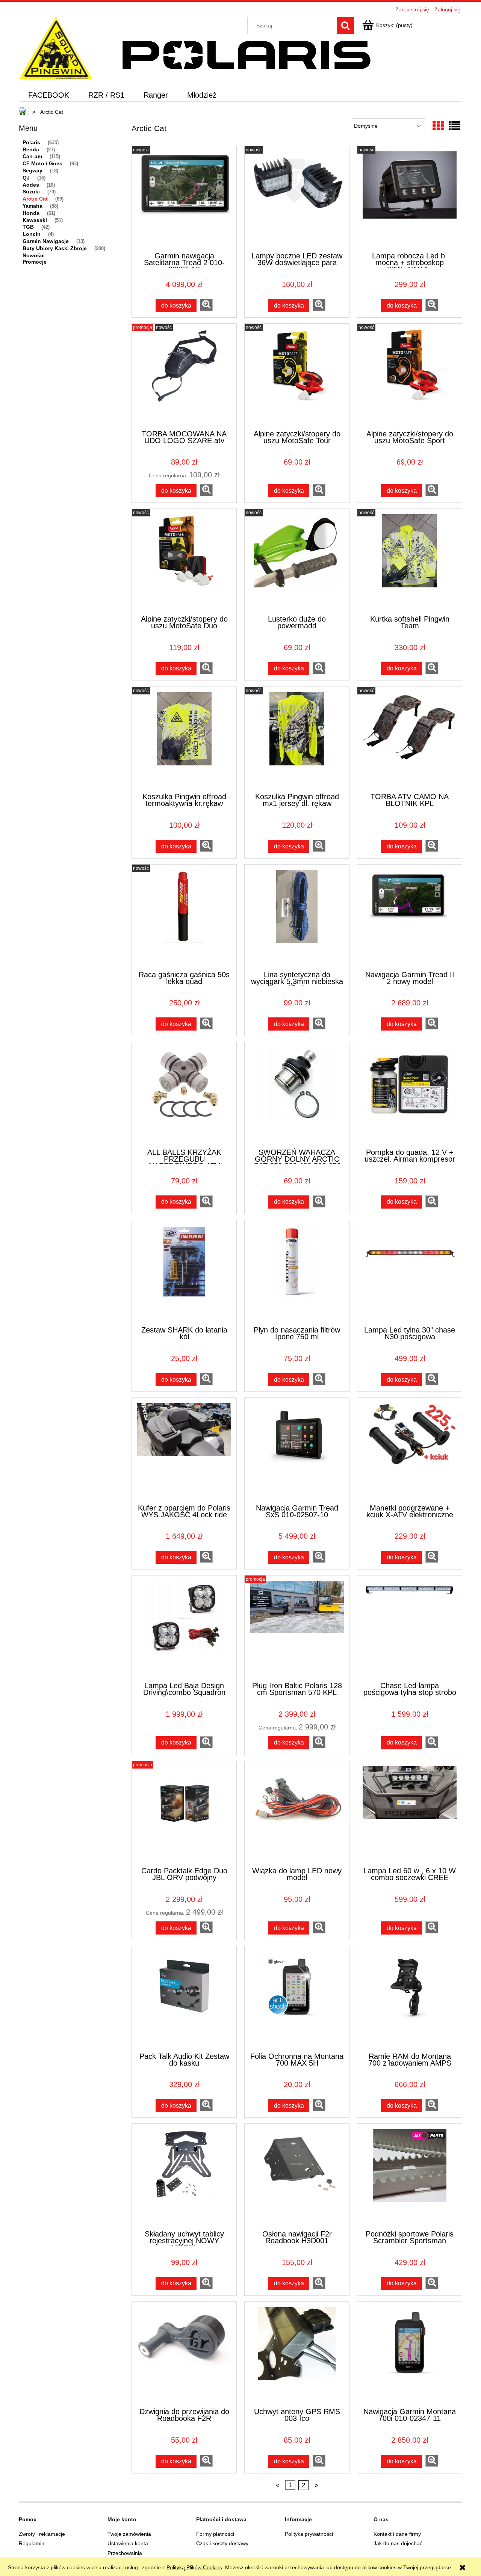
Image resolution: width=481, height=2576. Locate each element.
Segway (33, 171)
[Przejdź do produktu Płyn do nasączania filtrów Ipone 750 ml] (297, 1272)
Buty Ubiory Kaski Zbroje (55, 248)
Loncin (32, 234)
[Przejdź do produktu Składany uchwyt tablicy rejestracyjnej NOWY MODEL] (184, 2176)
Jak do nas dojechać (398, 2543)
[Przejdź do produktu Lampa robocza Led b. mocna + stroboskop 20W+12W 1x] (410, 198)
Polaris (31, 142)
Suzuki (31, 192)
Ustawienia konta (128, 2543)
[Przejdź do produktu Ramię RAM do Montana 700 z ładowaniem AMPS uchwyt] (410, 1998)
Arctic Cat (35, 199)
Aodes (31, 185)
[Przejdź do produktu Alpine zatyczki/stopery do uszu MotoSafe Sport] (410, 376)
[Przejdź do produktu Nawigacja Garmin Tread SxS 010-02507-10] (297, 1450)
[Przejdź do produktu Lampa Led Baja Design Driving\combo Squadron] (184, 1628)
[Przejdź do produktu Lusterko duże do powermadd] (297, 561)
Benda (31, 149)
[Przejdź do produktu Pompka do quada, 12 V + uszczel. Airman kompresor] (410, 1094)
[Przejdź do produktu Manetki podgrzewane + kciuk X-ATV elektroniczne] (410, 1450)
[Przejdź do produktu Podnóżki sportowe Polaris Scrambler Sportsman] (410, 2176)
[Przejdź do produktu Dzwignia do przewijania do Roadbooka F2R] (184, 2354)
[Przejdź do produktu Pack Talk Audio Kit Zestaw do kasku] (184, 1998)
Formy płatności (215, 2534)
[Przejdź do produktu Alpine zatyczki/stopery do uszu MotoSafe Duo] (184, 561)
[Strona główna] (56, 47)
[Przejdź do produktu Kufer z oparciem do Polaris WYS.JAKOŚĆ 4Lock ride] (184, 1450)
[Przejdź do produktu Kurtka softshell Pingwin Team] (410, 561)
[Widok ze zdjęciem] (438, 126)
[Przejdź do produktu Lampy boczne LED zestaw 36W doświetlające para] (297, 198)
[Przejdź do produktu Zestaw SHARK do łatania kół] (184, 1272)
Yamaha (33, 206)
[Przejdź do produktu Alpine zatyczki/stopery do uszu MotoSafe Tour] (297, 376)
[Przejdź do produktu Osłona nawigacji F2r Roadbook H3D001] (297, 2176)
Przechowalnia (125, 2553)
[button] (206, 305)
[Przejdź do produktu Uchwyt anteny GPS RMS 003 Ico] (297, 2354)
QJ (26, 178)
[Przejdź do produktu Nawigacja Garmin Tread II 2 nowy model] (410, 917)
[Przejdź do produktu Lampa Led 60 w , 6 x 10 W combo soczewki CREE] (410, 1813)
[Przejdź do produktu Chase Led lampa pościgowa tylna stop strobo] (410, 1628)
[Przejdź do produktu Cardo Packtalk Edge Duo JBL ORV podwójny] (184, 1813)
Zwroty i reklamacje (42, 2534)
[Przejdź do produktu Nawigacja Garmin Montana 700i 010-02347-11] (410, 2354)
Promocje (35, 262)
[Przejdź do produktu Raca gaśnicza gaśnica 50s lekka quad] (184, 917)
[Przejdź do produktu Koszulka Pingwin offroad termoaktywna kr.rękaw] (184, 739)
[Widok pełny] (455, 126)
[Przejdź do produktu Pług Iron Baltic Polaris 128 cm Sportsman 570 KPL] (297, 1628)
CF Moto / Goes (42, 163)
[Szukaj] (345, 26)
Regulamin (32, 2543)
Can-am (32, 156)
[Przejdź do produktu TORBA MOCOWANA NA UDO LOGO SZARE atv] (184, 376)
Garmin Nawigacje (46, 241)
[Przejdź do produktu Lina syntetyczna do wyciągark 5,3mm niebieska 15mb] (297, 917)
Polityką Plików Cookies (194, 2567)
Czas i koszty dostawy (222, 2543)
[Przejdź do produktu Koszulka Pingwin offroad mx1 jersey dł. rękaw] (297, 739)
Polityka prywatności (309, 2534)
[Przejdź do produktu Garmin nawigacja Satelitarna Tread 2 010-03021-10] (184, 198)
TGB (28, 227)
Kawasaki (35, 220)
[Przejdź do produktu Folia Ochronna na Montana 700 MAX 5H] (297, 1998)
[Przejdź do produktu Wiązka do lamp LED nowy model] (297, 1813)
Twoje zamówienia (129, 2534)
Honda (31, 213)
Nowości (34, 255)
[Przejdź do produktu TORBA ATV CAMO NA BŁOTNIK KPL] (410, 739)
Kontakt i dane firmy (397, 2534)
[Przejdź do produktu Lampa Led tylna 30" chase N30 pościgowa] (410, 1272)
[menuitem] (49, 95)
